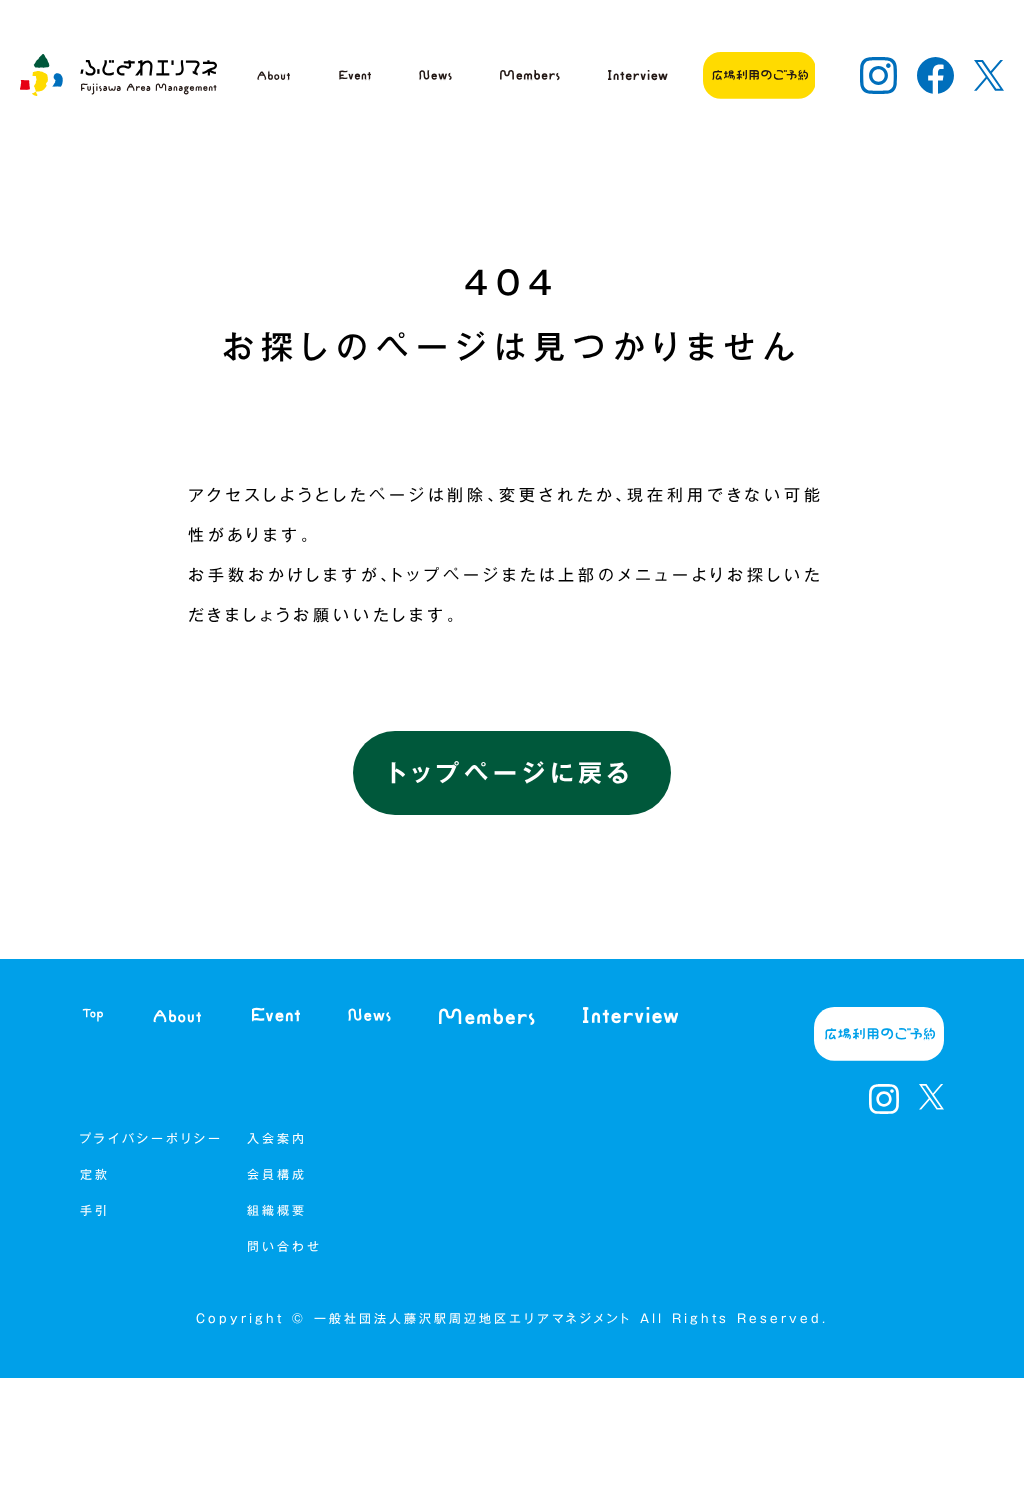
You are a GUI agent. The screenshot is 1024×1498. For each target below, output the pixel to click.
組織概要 (281, 1210)
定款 (95, 1174)
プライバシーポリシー (151, 1138)
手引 (95, 1210)
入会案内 (277, 1138)
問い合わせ (284, 1246)
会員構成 (281, 1174)
